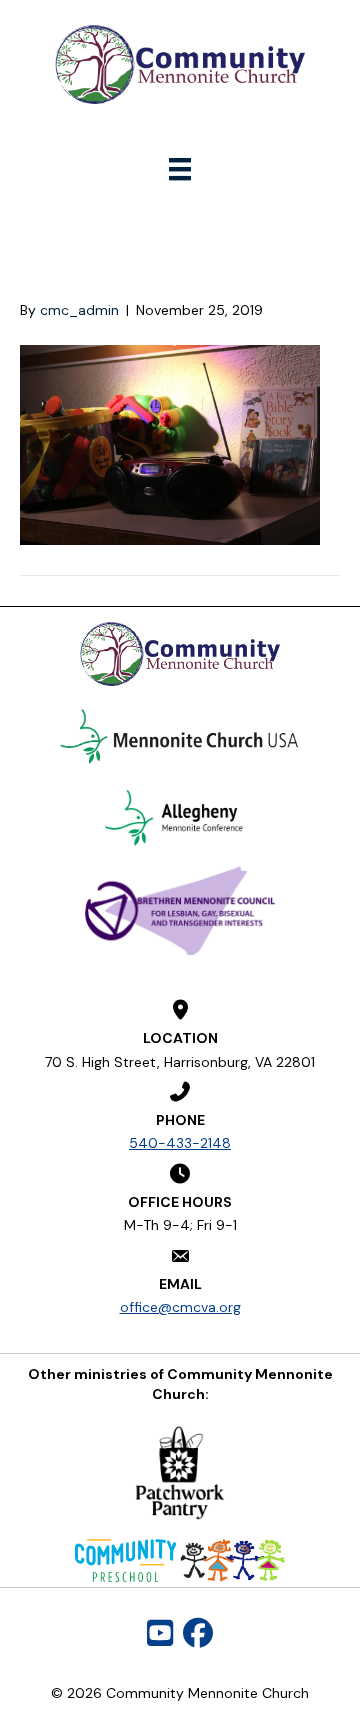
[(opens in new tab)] (180, 736)
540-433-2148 (180, 1143)
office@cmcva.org (180, 1307)
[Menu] (180, 169)
